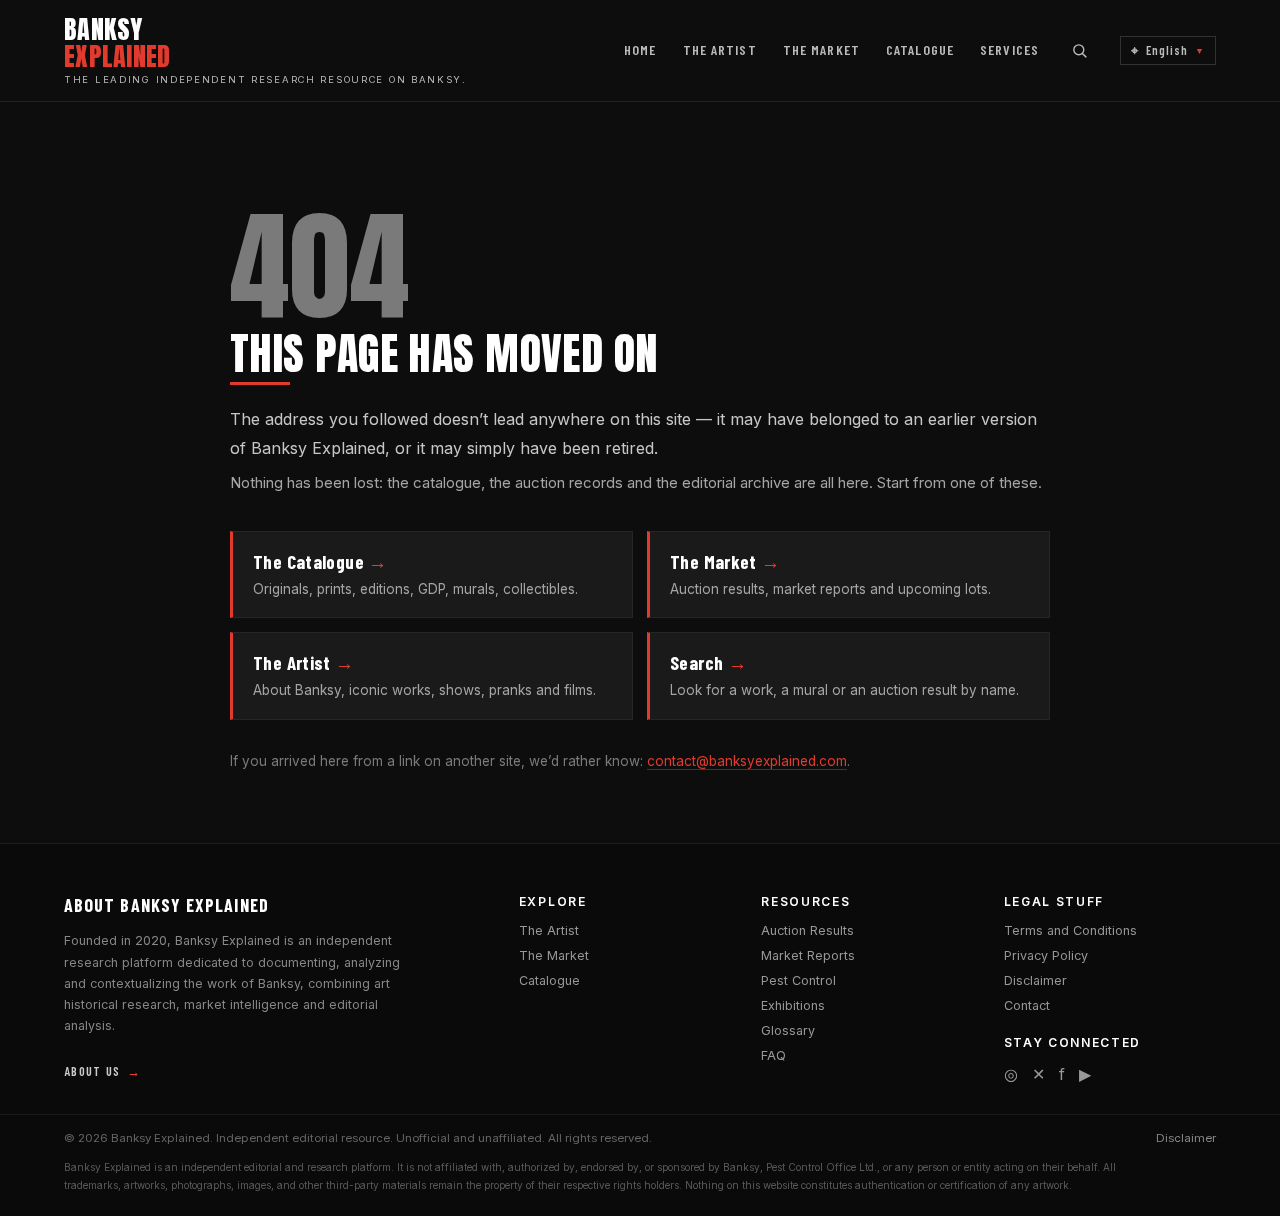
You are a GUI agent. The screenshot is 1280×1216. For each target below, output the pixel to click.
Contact (1027, 1005)
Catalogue (549, 980)
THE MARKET (821, 49)
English (1168, 50)
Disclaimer (1035, 980)
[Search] (1079, 50)
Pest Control (798, 980)
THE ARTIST (720, 49)
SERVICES (1009, 49)
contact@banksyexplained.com (747, 761)
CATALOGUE (920, 49)
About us (102, 1071)
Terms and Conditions (1070, 930)
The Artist (549, 930)
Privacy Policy (1046, 955)
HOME (640, 49)
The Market (554, 955)
